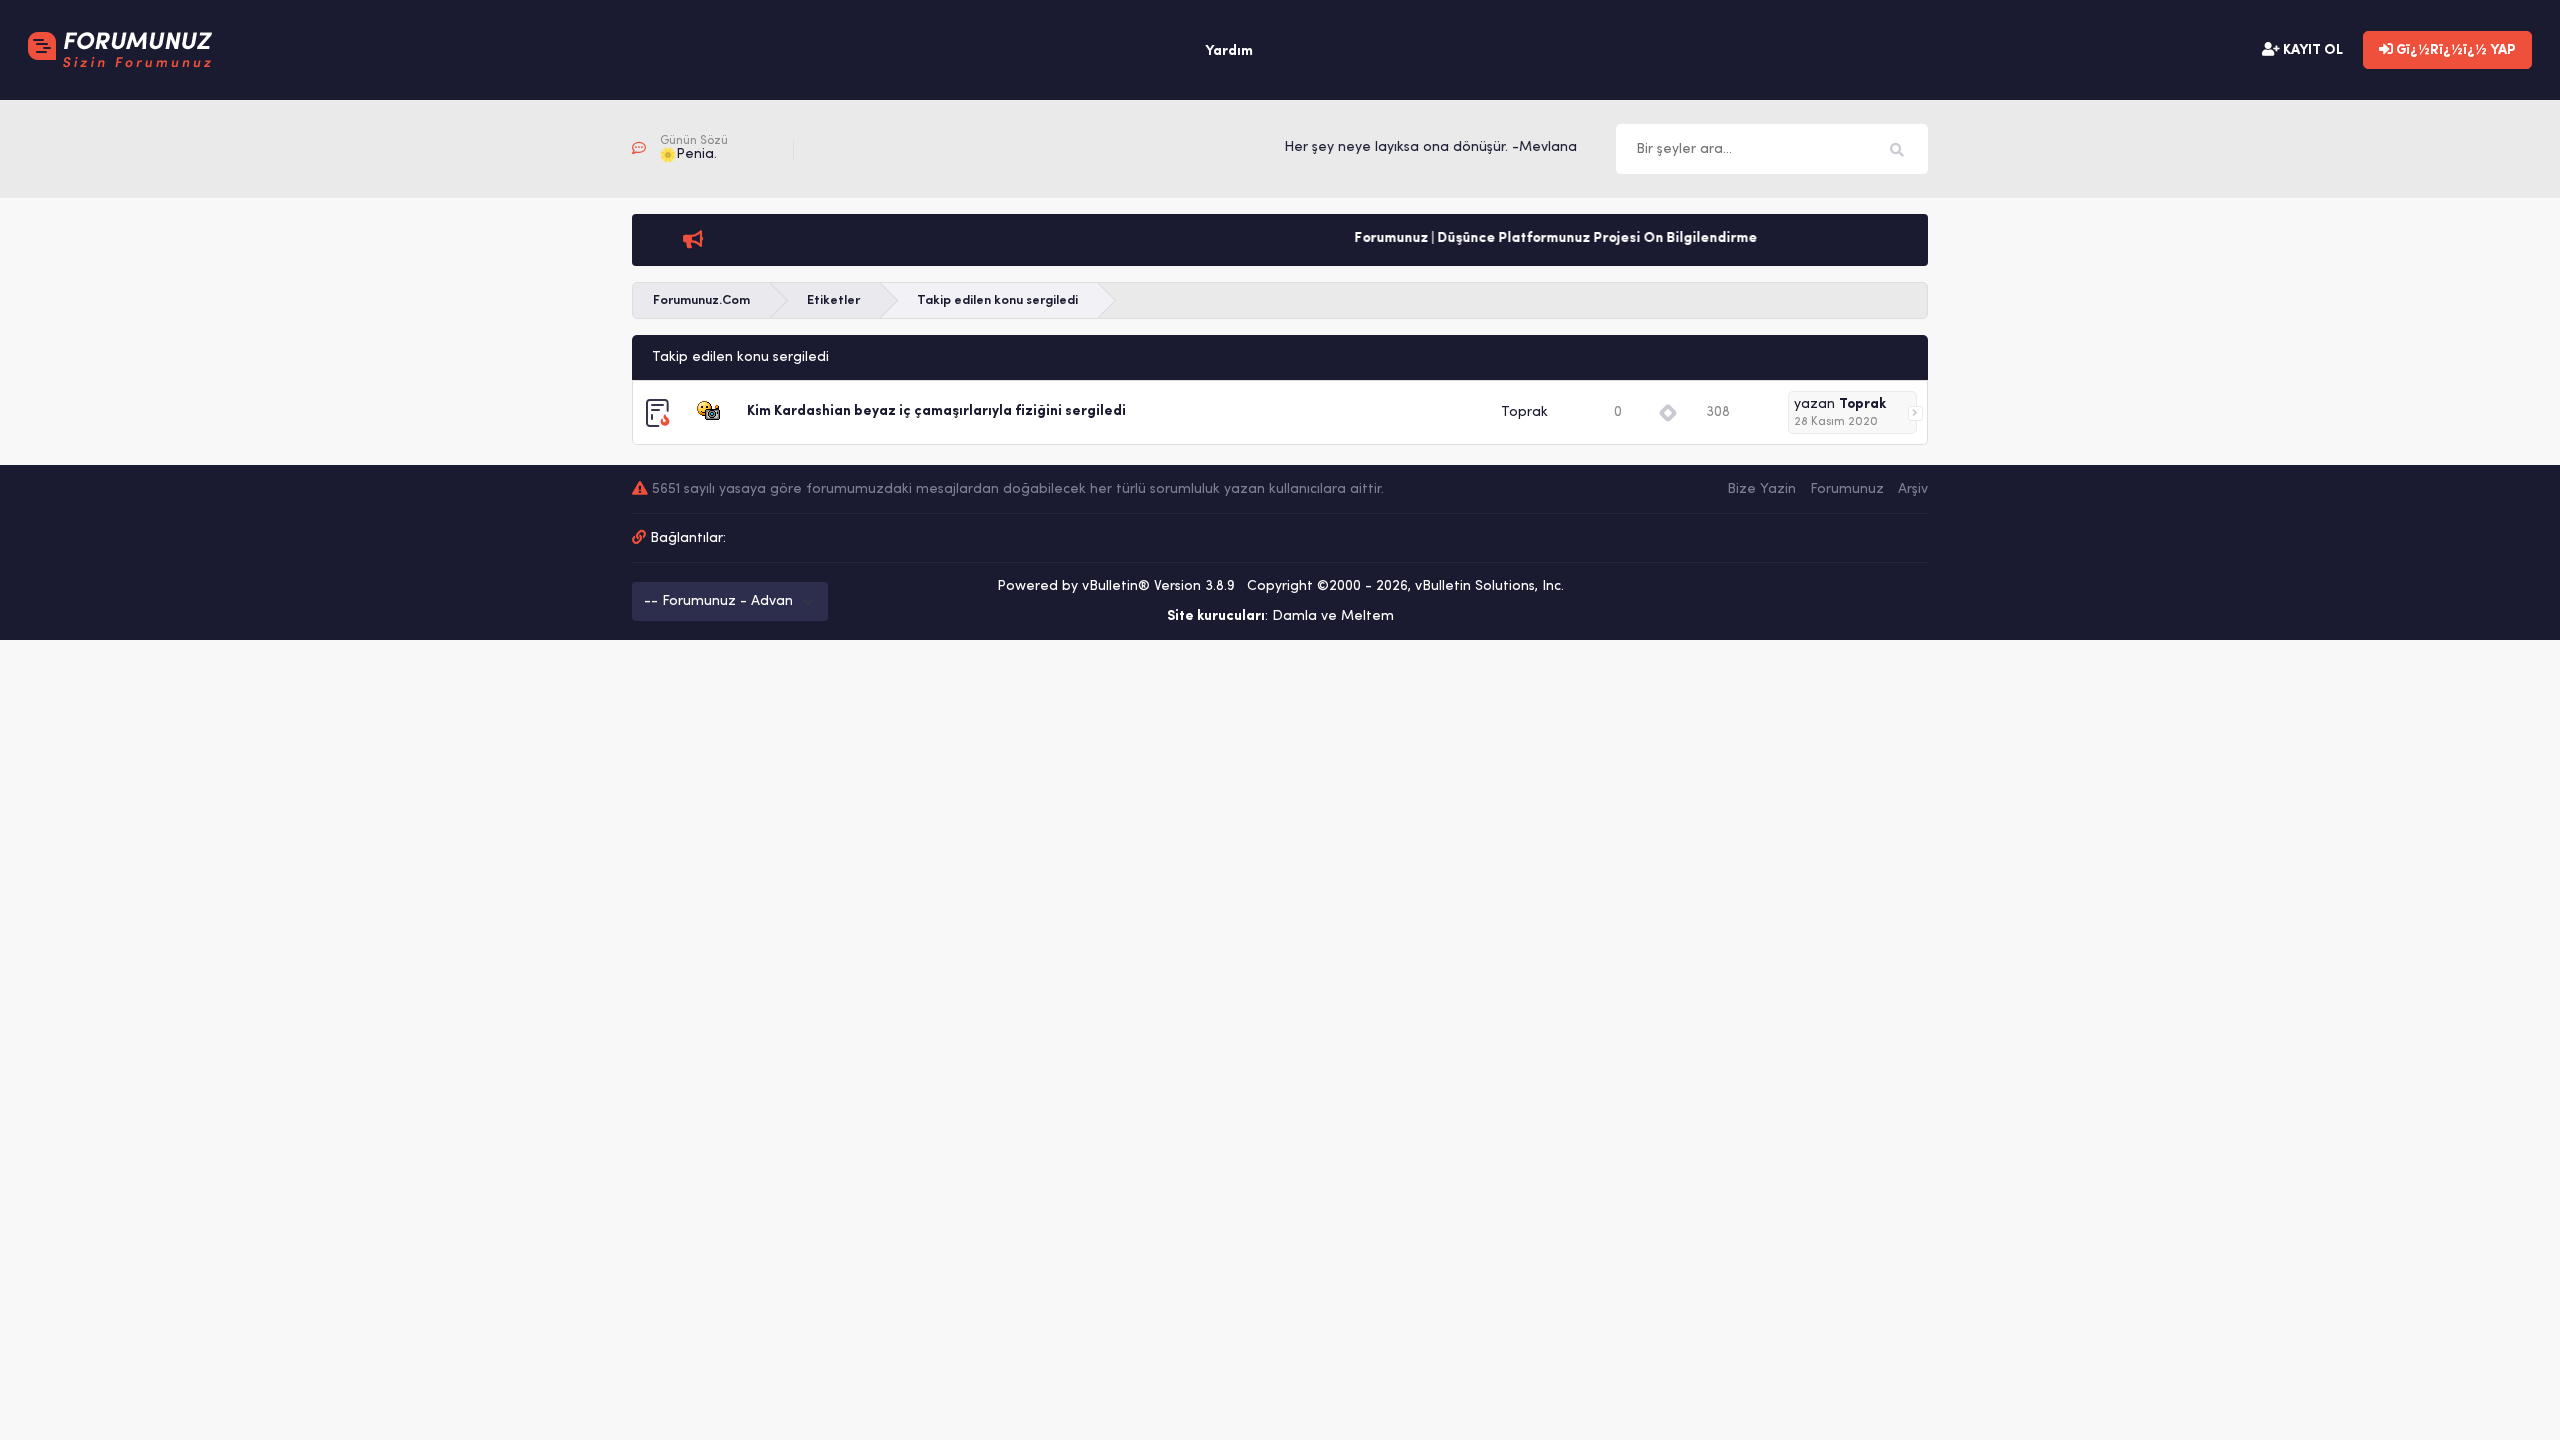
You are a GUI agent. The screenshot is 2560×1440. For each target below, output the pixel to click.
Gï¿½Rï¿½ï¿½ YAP (2454, 50)
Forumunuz (1847, 489)
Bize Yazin (1761, 489)
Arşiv (1913, 489)
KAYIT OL (2311, 50)
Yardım (1229, 51)
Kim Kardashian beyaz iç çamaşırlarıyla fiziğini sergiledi (936, 411)
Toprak (1524, 412)
